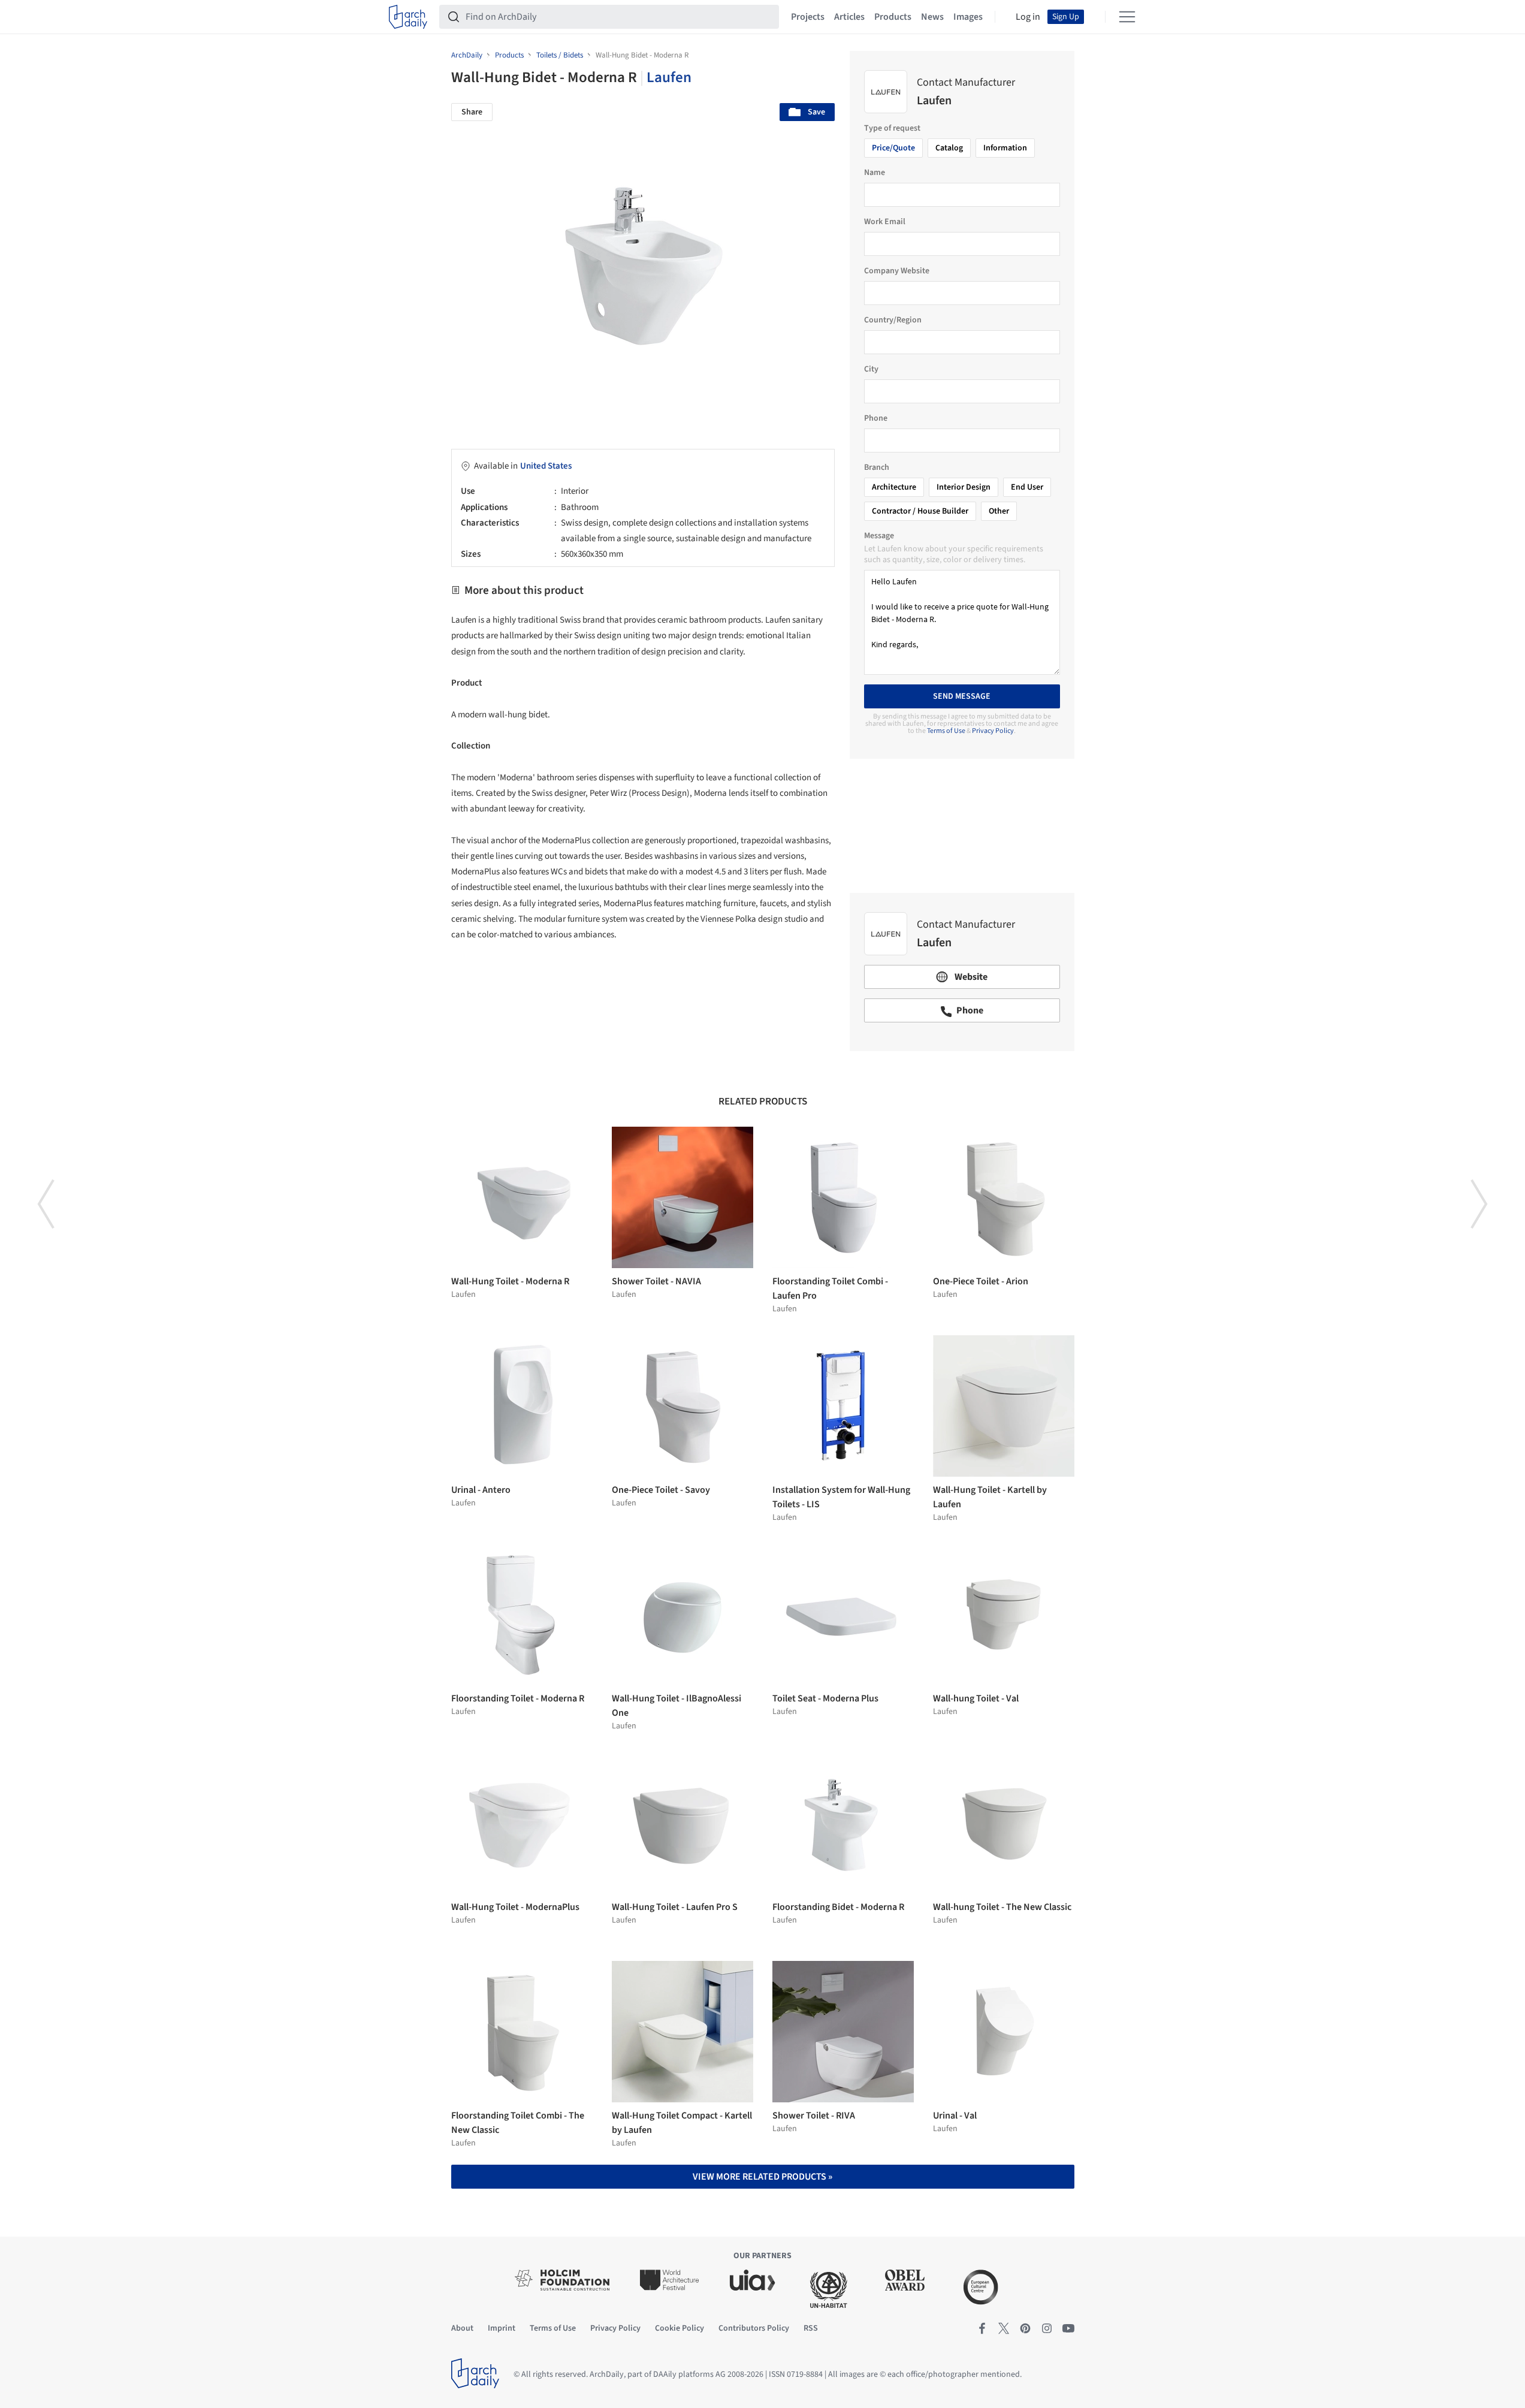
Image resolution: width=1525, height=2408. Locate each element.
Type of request (892, 128)
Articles (849, 17)
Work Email (885, 222)
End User (1027, 487)
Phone (876, 418)
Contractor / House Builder (920, 511)
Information (1005, 148)
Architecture (894, 487)
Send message (962, 696)
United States (546, 466)
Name (875, 173)
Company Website (897, 271)
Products (893, 17)
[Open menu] (1127, 17)
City (871, 369)
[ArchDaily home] (408, 17)
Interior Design (964, 487)
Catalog (949, 148)
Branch (877, 467)
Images (968, 17)
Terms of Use (946, 731)
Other (999, 511)
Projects (808, 17)
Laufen (669, 77)
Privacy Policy (993, 731)
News (932, 17)
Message (879, 536)
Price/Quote (893, 148)
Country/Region (893, 320)
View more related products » (762, 2177)
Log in (1028, 17)
